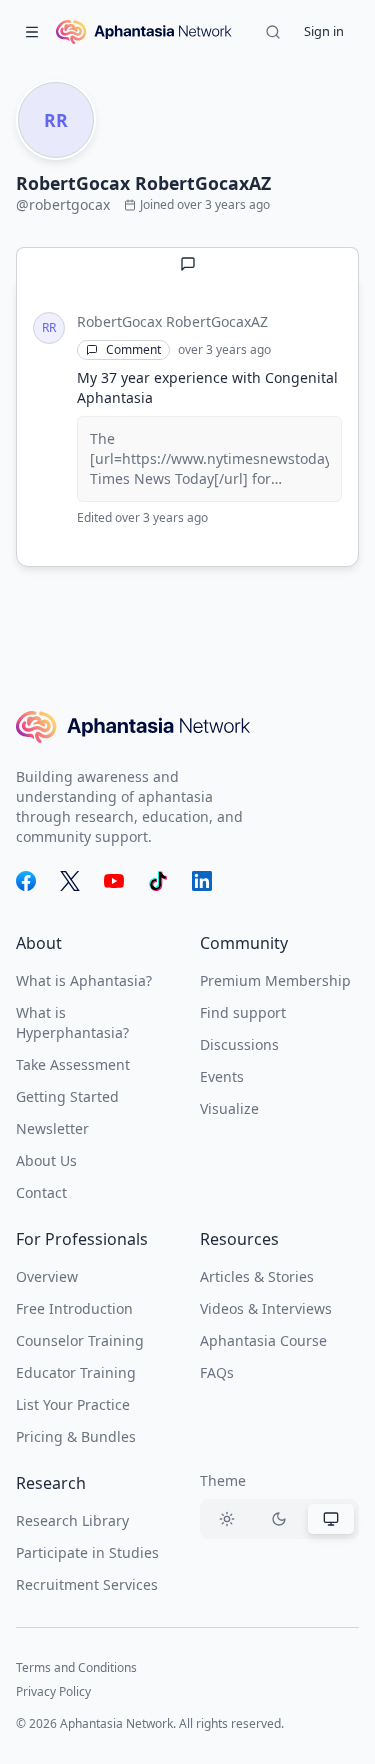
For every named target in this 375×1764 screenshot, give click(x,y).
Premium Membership (275, 980)
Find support (243, 1012)
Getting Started (67, 1096)
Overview (47, 1276)
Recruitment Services (87, 1584)
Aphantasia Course (263, 1340)
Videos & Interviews (266, 1308)
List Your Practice (73, 1404)
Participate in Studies (87, 1552)
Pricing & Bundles (76, 1436)
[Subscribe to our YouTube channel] (114, 881)
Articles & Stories (257, 1276)
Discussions (239, 1044)
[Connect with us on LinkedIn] (202, 881)
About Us (46, 1160)
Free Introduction (74, 1308)
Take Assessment (73, 1064)
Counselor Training (80, 1340)
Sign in (324, 31)
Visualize (229, 1108)
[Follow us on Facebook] (26, 881)
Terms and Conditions (76, 1667)
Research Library (72, 1520)
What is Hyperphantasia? (72, 1022)
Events (222, 1076)
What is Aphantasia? (84, 980)
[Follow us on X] (70, 881)
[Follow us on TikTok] (158, 881)
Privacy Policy (53, 1691)
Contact (41, 1192)
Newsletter (52, 1128)
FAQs (217, 1372)
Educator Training (76, 1372)
